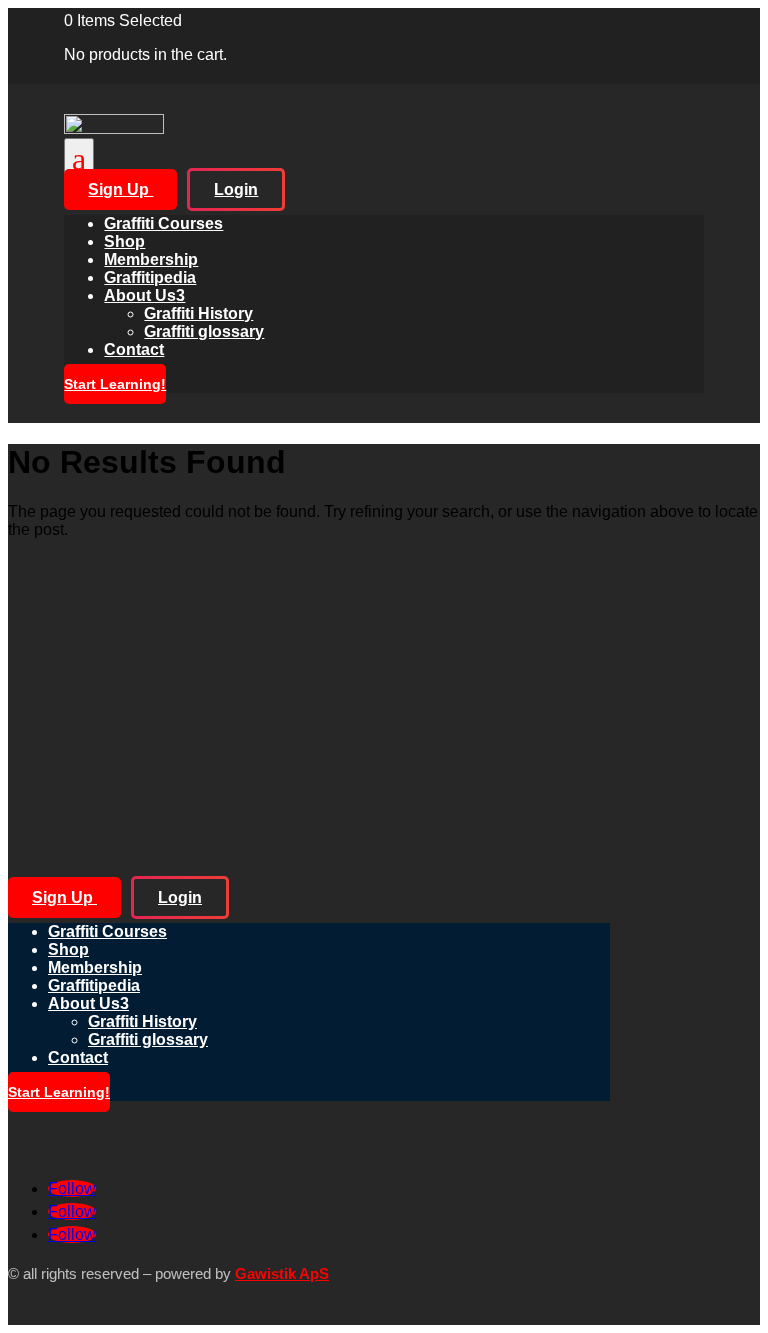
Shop (124, 241)
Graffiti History (198, 313)
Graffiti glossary (204, 331)
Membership (151, 259)
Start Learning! (115, 384)
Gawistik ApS (282, 1273)
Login (236, 189)
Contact (134, 349)
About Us (144, 295)
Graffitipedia (150, 277)
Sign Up (120, 189)
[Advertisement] (384, 695)
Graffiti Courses (163, 223)
